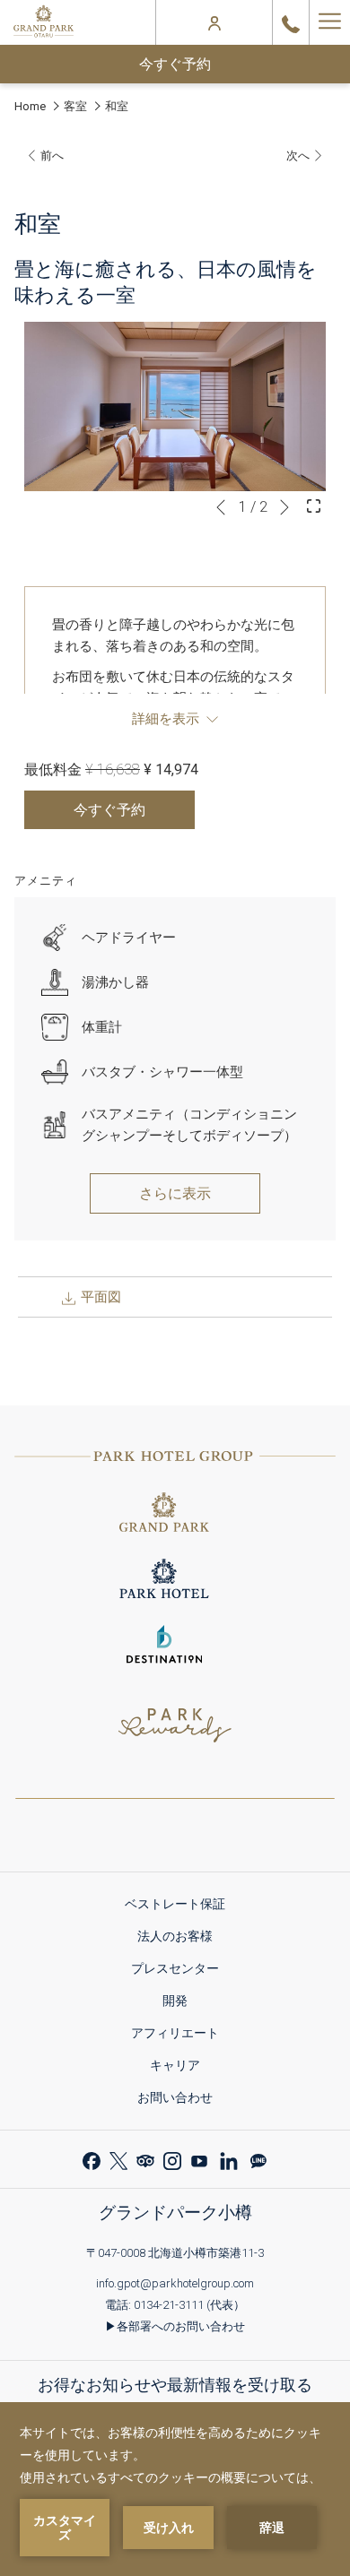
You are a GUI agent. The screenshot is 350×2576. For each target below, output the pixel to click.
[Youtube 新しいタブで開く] (199, 2159)
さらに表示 (175, 1193)
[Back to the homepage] (44, 22)
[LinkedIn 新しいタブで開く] (229, 2159)
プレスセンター (181, 1971)
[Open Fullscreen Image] (314, 505)
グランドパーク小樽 (175, 2213)
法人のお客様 (181, 1939)
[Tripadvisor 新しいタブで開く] (145, 2159)
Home (30, 106)
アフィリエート (181, 2036)
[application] (175, 2489)
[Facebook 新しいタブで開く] (92, 2159)
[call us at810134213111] (291, 22)
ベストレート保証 (181, 1907)
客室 (75, 106)
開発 (181, 2004)
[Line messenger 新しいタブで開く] (258, 2159)
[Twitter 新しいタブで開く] (118, 2159)
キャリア (181, 2068)
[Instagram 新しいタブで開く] (172, 2159)
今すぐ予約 (175, 64)
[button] (175, 406)
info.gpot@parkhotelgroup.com (175, 2283)
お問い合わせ (175, 2097)
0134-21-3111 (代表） (189, 2305)
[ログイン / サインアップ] (214, 22)
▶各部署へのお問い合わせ (175, 2326)
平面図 (99, 1297)
